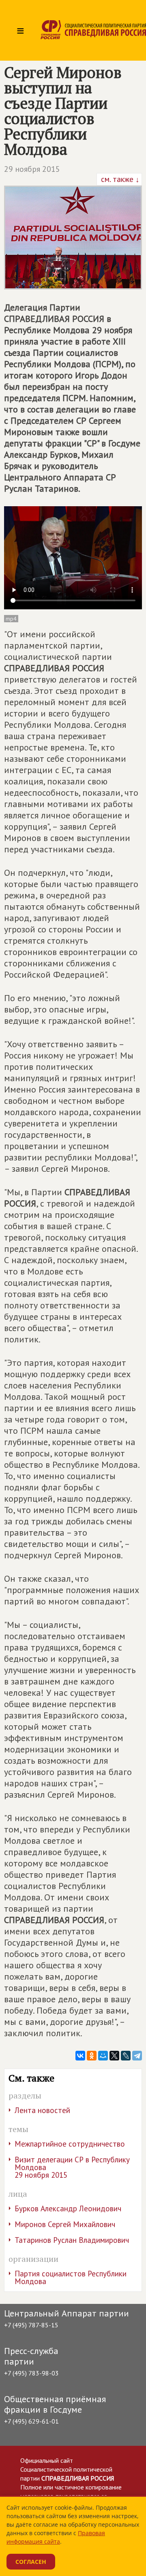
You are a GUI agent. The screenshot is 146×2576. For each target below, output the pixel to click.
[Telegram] (137, 2056)
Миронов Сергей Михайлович (65, 2224)
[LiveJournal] (126, 2056)
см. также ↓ (119, 179)
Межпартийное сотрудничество (70, 2144)
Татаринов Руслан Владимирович (72, 2240)
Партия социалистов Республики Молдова (71, 2277)
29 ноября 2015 (32, 169)
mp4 (11, 619)
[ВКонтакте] (80, 2056)
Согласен (31, 2562)
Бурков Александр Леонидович (68, 2208)
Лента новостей (42, 2110)
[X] (114, 2056)
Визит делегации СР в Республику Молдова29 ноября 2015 (72, 2167)
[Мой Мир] (103, 2056)
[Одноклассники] (92, 2056)
